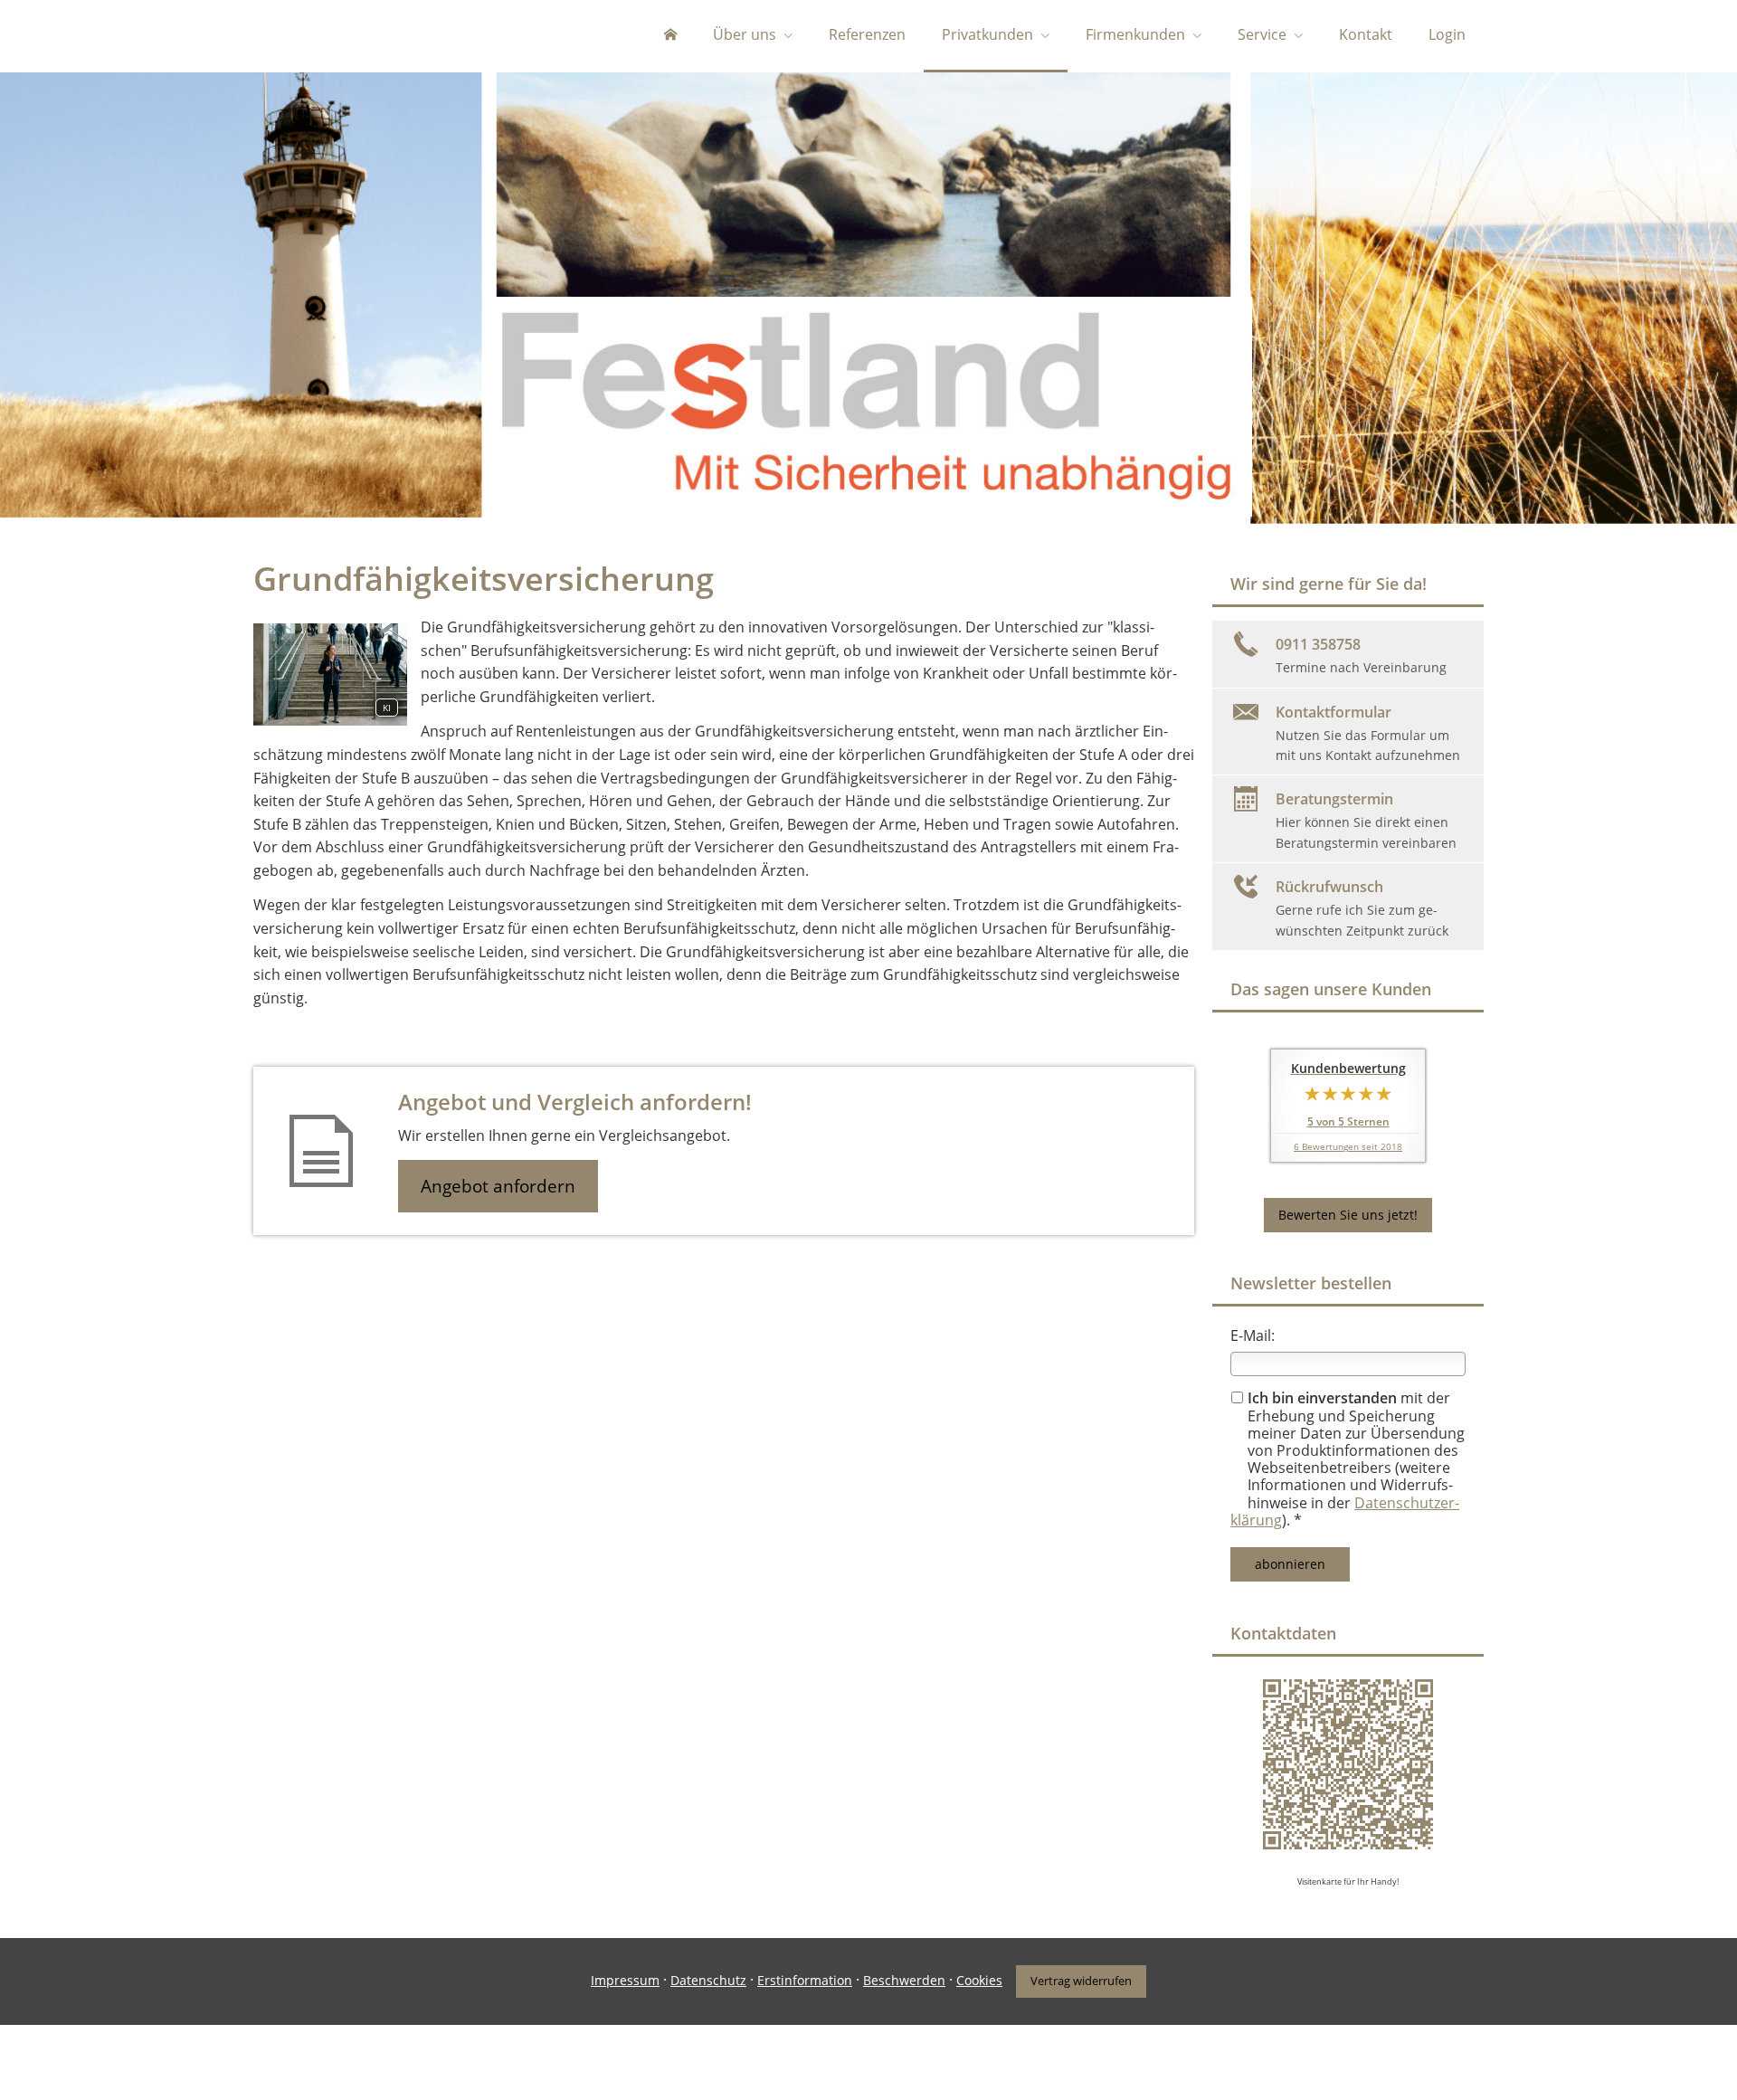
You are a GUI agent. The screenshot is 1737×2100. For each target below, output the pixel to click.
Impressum (625, 1980)
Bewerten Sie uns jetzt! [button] (1348, 1215)
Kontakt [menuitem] (1366, 34)
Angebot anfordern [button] (498, 1186)
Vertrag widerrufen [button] (1081, 1981)
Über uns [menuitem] (745, 34)
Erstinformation (805, 1980)
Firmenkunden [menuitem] (1135, 34)
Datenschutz (708, 1980)
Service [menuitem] (1262, 34)
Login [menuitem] (1447, 34)
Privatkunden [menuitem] (987, 34)
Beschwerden (904, 1980)
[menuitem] (670, 36)
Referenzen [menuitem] (867, 34)
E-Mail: (1253, 1335)
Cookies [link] (979, 1980)
